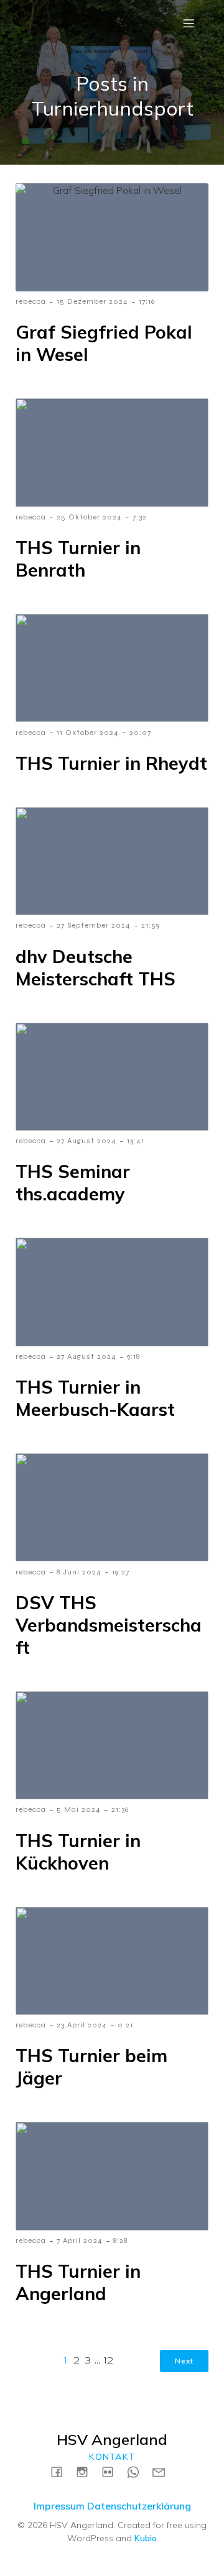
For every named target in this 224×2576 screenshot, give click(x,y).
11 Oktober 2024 (88, 733)
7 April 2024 (80, 2240)
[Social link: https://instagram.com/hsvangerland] (87, 2471)
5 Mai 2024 (79, 1809)
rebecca (31, 301)
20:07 (140, 733)
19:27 (121, 1572)
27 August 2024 (86, 1141)
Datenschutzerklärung (139, 2506)
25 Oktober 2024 (89, 517)
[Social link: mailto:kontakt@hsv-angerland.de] (163, 2471)
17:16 (147, 301)
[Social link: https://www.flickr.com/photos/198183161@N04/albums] (112, 2471)
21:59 (151, 925)
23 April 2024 (82, 2025)
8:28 (120, 2240)
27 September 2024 (94, 925)
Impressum (59, 2506)
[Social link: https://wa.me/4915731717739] (138, 2471)
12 (109, 2361)
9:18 (133, 1356)
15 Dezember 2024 (92, 301)
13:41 (136, 1141)
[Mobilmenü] (189, 23)
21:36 (120, 1809)
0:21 (125, 2025)
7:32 (140, 517)
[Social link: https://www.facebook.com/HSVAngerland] (61, 2471)
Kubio (146, 2538)
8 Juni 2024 (79, 1572)
